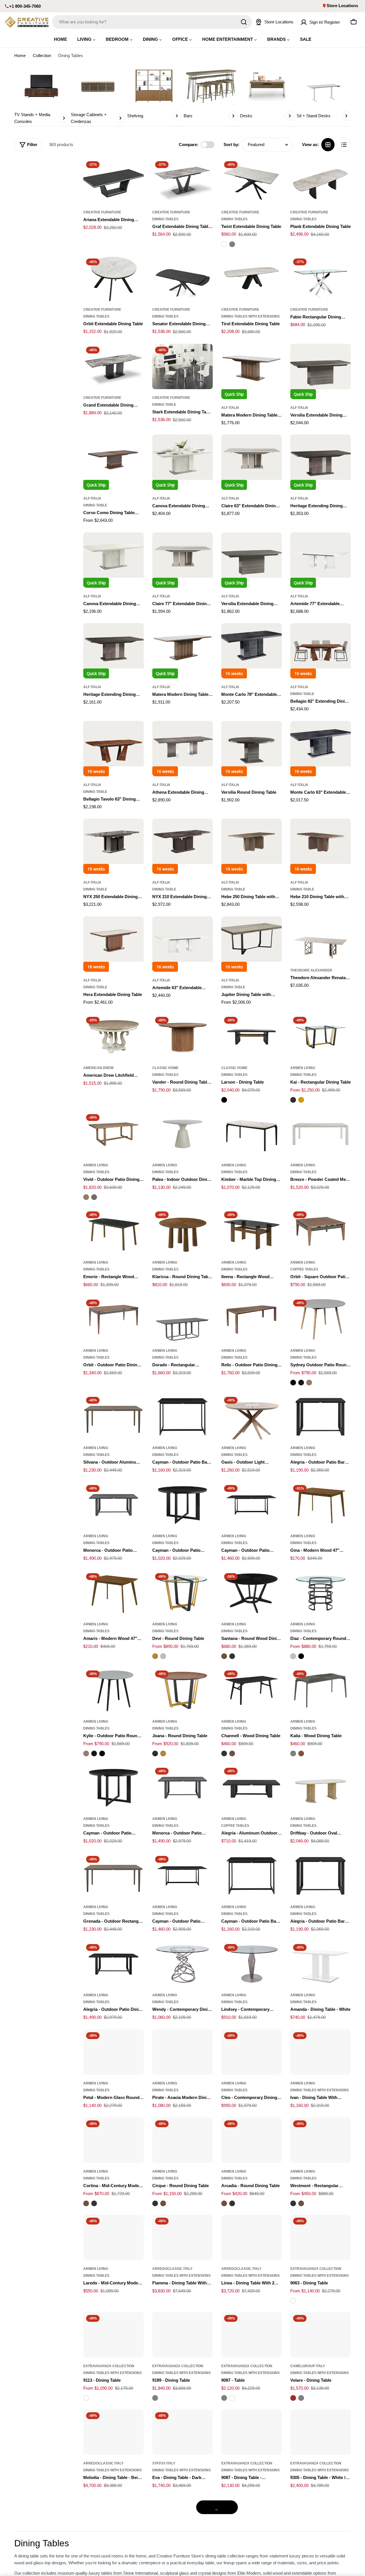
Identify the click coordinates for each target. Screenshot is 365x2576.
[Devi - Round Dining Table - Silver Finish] (163, 1656)
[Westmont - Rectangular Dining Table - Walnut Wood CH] (301, 2203)
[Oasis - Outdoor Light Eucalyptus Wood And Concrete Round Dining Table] (252, 1417)
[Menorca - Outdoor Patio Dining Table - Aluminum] (182, 1788)
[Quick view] (135, 171)
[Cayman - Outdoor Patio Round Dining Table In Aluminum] (182, 1505)
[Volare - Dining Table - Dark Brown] (293, 2398)
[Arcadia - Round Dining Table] (252, 2140)
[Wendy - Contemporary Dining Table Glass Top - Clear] (182, 1964)
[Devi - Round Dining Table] (182, 1593)
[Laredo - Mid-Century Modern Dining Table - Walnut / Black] (113, 2237)
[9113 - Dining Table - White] (86, 2398)
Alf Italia (230, 408)
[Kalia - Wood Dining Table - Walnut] (301, 1753)
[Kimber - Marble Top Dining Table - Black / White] (252, 1134)
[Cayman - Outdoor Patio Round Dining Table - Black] (113, 1788)
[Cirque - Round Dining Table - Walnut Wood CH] (163, 2203)
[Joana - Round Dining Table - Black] (155, 1753)
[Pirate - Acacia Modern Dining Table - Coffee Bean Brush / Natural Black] (182, 2052)
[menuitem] (60, 39)
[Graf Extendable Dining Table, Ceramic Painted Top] (182, 181)
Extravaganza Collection (316, 2269)
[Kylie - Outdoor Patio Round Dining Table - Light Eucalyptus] (86, 1753)
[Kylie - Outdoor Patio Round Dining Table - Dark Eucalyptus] (94, 1753)
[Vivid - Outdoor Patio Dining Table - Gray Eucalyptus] (94, 1197)
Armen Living (303, 1068)
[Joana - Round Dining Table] (182, 1690)
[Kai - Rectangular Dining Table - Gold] (301, 1100)
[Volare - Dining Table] (321, 2335)
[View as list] (344, 145)
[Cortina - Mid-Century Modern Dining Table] (113, 2140)
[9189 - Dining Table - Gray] (155, 2398)
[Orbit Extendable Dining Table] (113, 278)
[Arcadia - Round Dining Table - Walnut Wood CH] (224, 2203)
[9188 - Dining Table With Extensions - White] (321, 2520)
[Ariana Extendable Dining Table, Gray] (113, 181)
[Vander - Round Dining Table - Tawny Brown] (182, 1037)
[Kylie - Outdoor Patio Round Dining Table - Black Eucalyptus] (102, 1753)
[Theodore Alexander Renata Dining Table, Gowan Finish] (321, 939)
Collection (42, 55)
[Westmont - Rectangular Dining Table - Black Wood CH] (293, 2203)
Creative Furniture (102, 212)
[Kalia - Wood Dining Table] (321, 1690)
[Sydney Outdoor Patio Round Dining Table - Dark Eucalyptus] (301, 1383)
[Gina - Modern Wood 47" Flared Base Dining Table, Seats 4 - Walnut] (321, 1505)
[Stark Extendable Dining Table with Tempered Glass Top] (182, 366)
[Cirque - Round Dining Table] (182, 2140)
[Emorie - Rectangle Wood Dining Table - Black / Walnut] (113, 1231)
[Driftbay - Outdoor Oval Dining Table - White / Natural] (321, 1788)
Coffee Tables (304, 1269)
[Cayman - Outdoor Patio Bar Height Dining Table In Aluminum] (182, 1417)
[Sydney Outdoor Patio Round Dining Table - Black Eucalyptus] (293, 1383)
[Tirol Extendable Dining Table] (252, 278)
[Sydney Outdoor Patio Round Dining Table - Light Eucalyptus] (309, 1383)
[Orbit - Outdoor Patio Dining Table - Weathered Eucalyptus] (113, 1319)
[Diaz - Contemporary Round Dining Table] (321, 1593)
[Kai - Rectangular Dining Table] (321, 1037)
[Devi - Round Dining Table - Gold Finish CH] (155, 1656)
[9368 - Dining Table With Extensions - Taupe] (182, 2520)
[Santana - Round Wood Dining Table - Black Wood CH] (232, 1656)
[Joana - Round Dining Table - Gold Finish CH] (163, 1753)
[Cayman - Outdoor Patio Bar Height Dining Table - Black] (252, 1876)
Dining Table (164, 405)
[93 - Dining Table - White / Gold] (252, 2520)
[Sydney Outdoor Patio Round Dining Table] (321, 1319)
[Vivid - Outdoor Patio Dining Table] (113, 1134)
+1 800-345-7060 (25, 6)
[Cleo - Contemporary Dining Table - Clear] (252, 2052)
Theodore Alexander (311, 970)
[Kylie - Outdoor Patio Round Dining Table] (113, 1690)
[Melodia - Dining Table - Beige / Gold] (113, 2432)
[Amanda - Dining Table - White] (321, 1964)
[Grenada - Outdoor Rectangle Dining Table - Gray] (113, 1876)
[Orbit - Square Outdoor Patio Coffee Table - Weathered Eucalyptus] (321, 1231)
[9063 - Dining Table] (321, 2237)
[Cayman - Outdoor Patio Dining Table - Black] (182, 1876)
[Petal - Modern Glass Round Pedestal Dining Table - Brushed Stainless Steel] (113, 2052)
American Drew (98, 1068)
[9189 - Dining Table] (182, 2335)
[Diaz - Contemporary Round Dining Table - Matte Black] (301, 1656)
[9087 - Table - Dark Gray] (224, 2398)
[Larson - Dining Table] (252, 1037)
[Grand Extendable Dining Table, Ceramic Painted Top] (113, 366)
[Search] (244, 22)
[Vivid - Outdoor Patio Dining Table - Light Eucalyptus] (86, 1197)
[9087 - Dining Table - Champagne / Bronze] (252, 2432)
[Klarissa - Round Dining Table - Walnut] (182, 1231)
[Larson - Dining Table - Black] (224, 1100)
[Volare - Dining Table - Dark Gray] (301, 2398)
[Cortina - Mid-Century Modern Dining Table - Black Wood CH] (94, 2203)
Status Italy (164, 2463)
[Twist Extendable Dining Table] (252, 181)
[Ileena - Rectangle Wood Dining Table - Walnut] (252, 1231)
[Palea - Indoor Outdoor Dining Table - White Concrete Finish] (182, 1134)
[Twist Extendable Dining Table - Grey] (232, 244)
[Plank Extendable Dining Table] (321, 181)
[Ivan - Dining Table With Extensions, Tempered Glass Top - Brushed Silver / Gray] (321, 2052)
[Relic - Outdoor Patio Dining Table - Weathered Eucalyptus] (252, 1319)
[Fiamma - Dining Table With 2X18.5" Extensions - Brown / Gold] (182, 2237)
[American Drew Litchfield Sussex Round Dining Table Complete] (113, 1037)
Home (20, 55)
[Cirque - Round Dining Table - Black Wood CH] (155, 2203)
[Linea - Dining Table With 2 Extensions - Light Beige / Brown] (252, 2237)
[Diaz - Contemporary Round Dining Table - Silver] (293, 1656)
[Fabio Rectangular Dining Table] (321, 278)
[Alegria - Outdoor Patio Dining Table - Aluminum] (113, 1964)
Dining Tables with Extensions (251, 316)
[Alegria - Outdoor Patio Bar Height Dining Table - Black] (321, 1876)
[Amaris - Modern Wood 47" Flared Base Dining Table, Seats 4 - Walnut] (113, 1593)
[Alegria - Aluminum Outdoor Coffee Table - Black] (252, 1788)
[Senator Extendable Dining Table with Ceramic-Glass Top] (182, 278)
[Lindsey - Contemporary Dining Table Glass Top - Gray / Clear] (252, 1964)
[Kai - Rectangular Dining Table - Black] (293, 1100)
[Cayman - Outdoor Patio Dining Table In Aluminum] (252, 1505)
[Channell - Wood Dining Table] (252, 1690)
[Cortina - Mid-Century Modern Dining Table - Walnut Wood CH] (86, 2203)
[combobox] (152, 22)
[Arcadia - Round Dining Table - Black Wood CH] (232, 2203)
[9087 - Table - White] (232, 2398)
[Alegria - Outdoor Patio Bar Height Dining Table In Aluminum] (321, 1417)
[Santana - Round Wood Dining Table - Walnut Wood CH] (224, 1656)
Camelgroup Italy (308, 2366)
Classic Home (165, 1068)
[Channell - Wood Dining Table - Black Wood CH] (224, 1753)
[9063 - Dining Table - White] (293, 2301)
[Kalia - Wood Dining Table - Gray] (293, 1753)
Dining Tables (165, 219)
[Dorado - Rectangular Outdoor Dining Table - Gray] (182, 1319)
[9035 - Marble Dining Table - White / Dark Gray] (113, 2520)
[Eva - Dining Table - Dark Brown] (182, 2432)
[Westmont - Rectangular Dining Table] (321, 2140)
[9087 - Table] (252, 2335)
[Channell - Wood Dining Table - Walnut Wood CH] (232, 1753)
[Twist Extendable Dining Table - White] (224, 244)
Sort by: (232, 145)
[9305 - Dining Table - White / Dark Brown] (321, 2432)
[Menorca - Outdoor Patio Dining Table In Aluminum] (113, 1505)
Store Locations (342, 6)
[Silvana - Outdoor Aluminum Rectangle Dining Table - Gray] (113, 1417)
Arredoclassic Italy (172, 2269)
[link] (41, 95)
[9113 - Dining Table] (113, 2335)
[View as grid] (328, 145)
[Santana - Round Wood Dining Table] (252, 1593)
